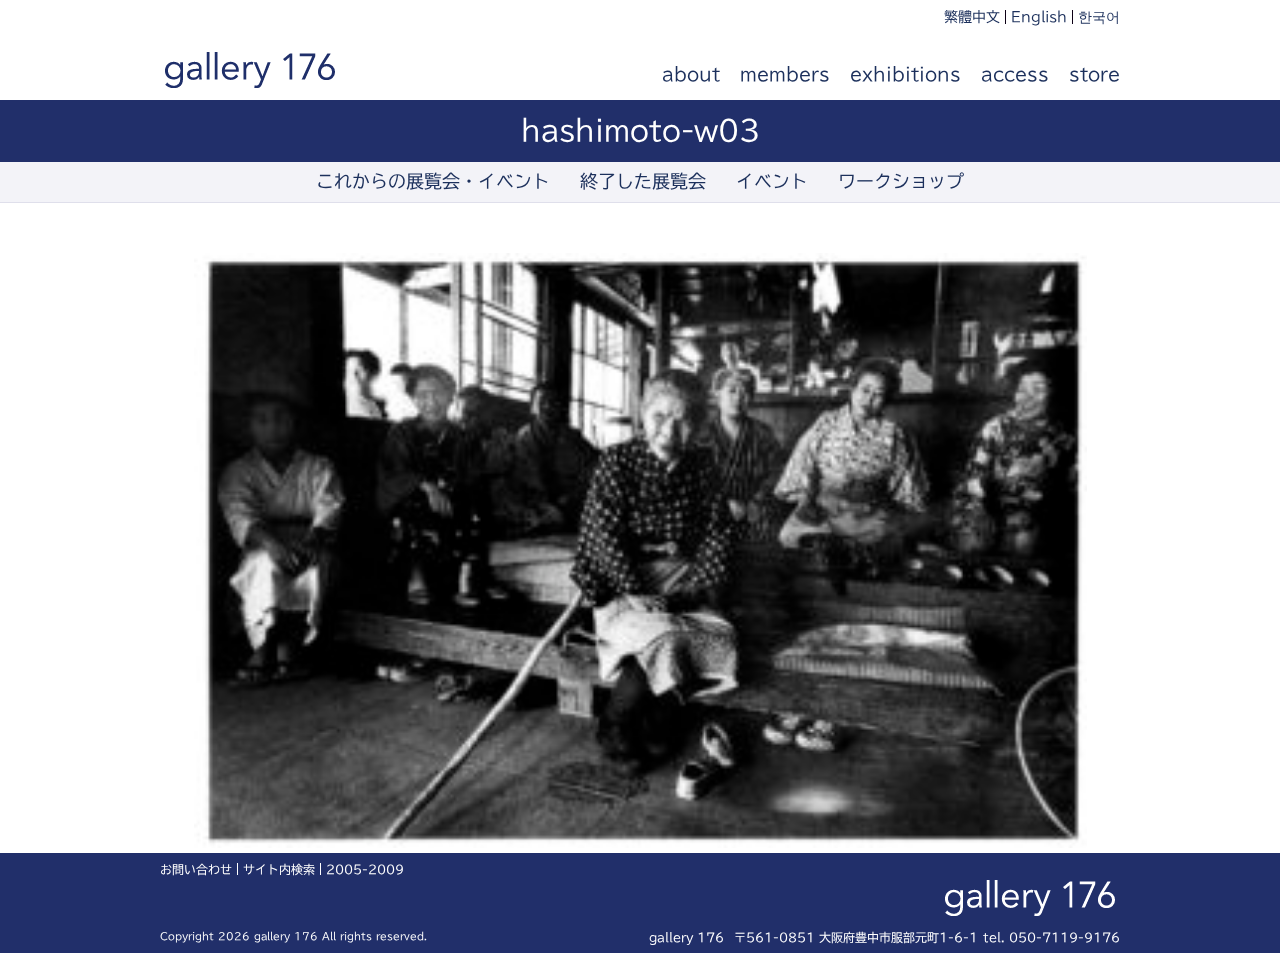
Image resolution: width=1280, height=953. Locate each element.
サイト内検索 (279, 869)
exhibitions (905, 74)
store (1094, 74)
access (1015, 74)
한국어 (1099, 17)
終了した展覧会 (643, 181)
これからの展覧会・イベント (433, 181)
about (691, 74)
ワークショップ (901, 181)
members (785, 74)
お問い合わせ (196, 869)
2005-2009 (365, 869)
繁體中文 (972, 17)
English (1039, 17)
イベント (772, 181)
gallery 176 (272, 75)
